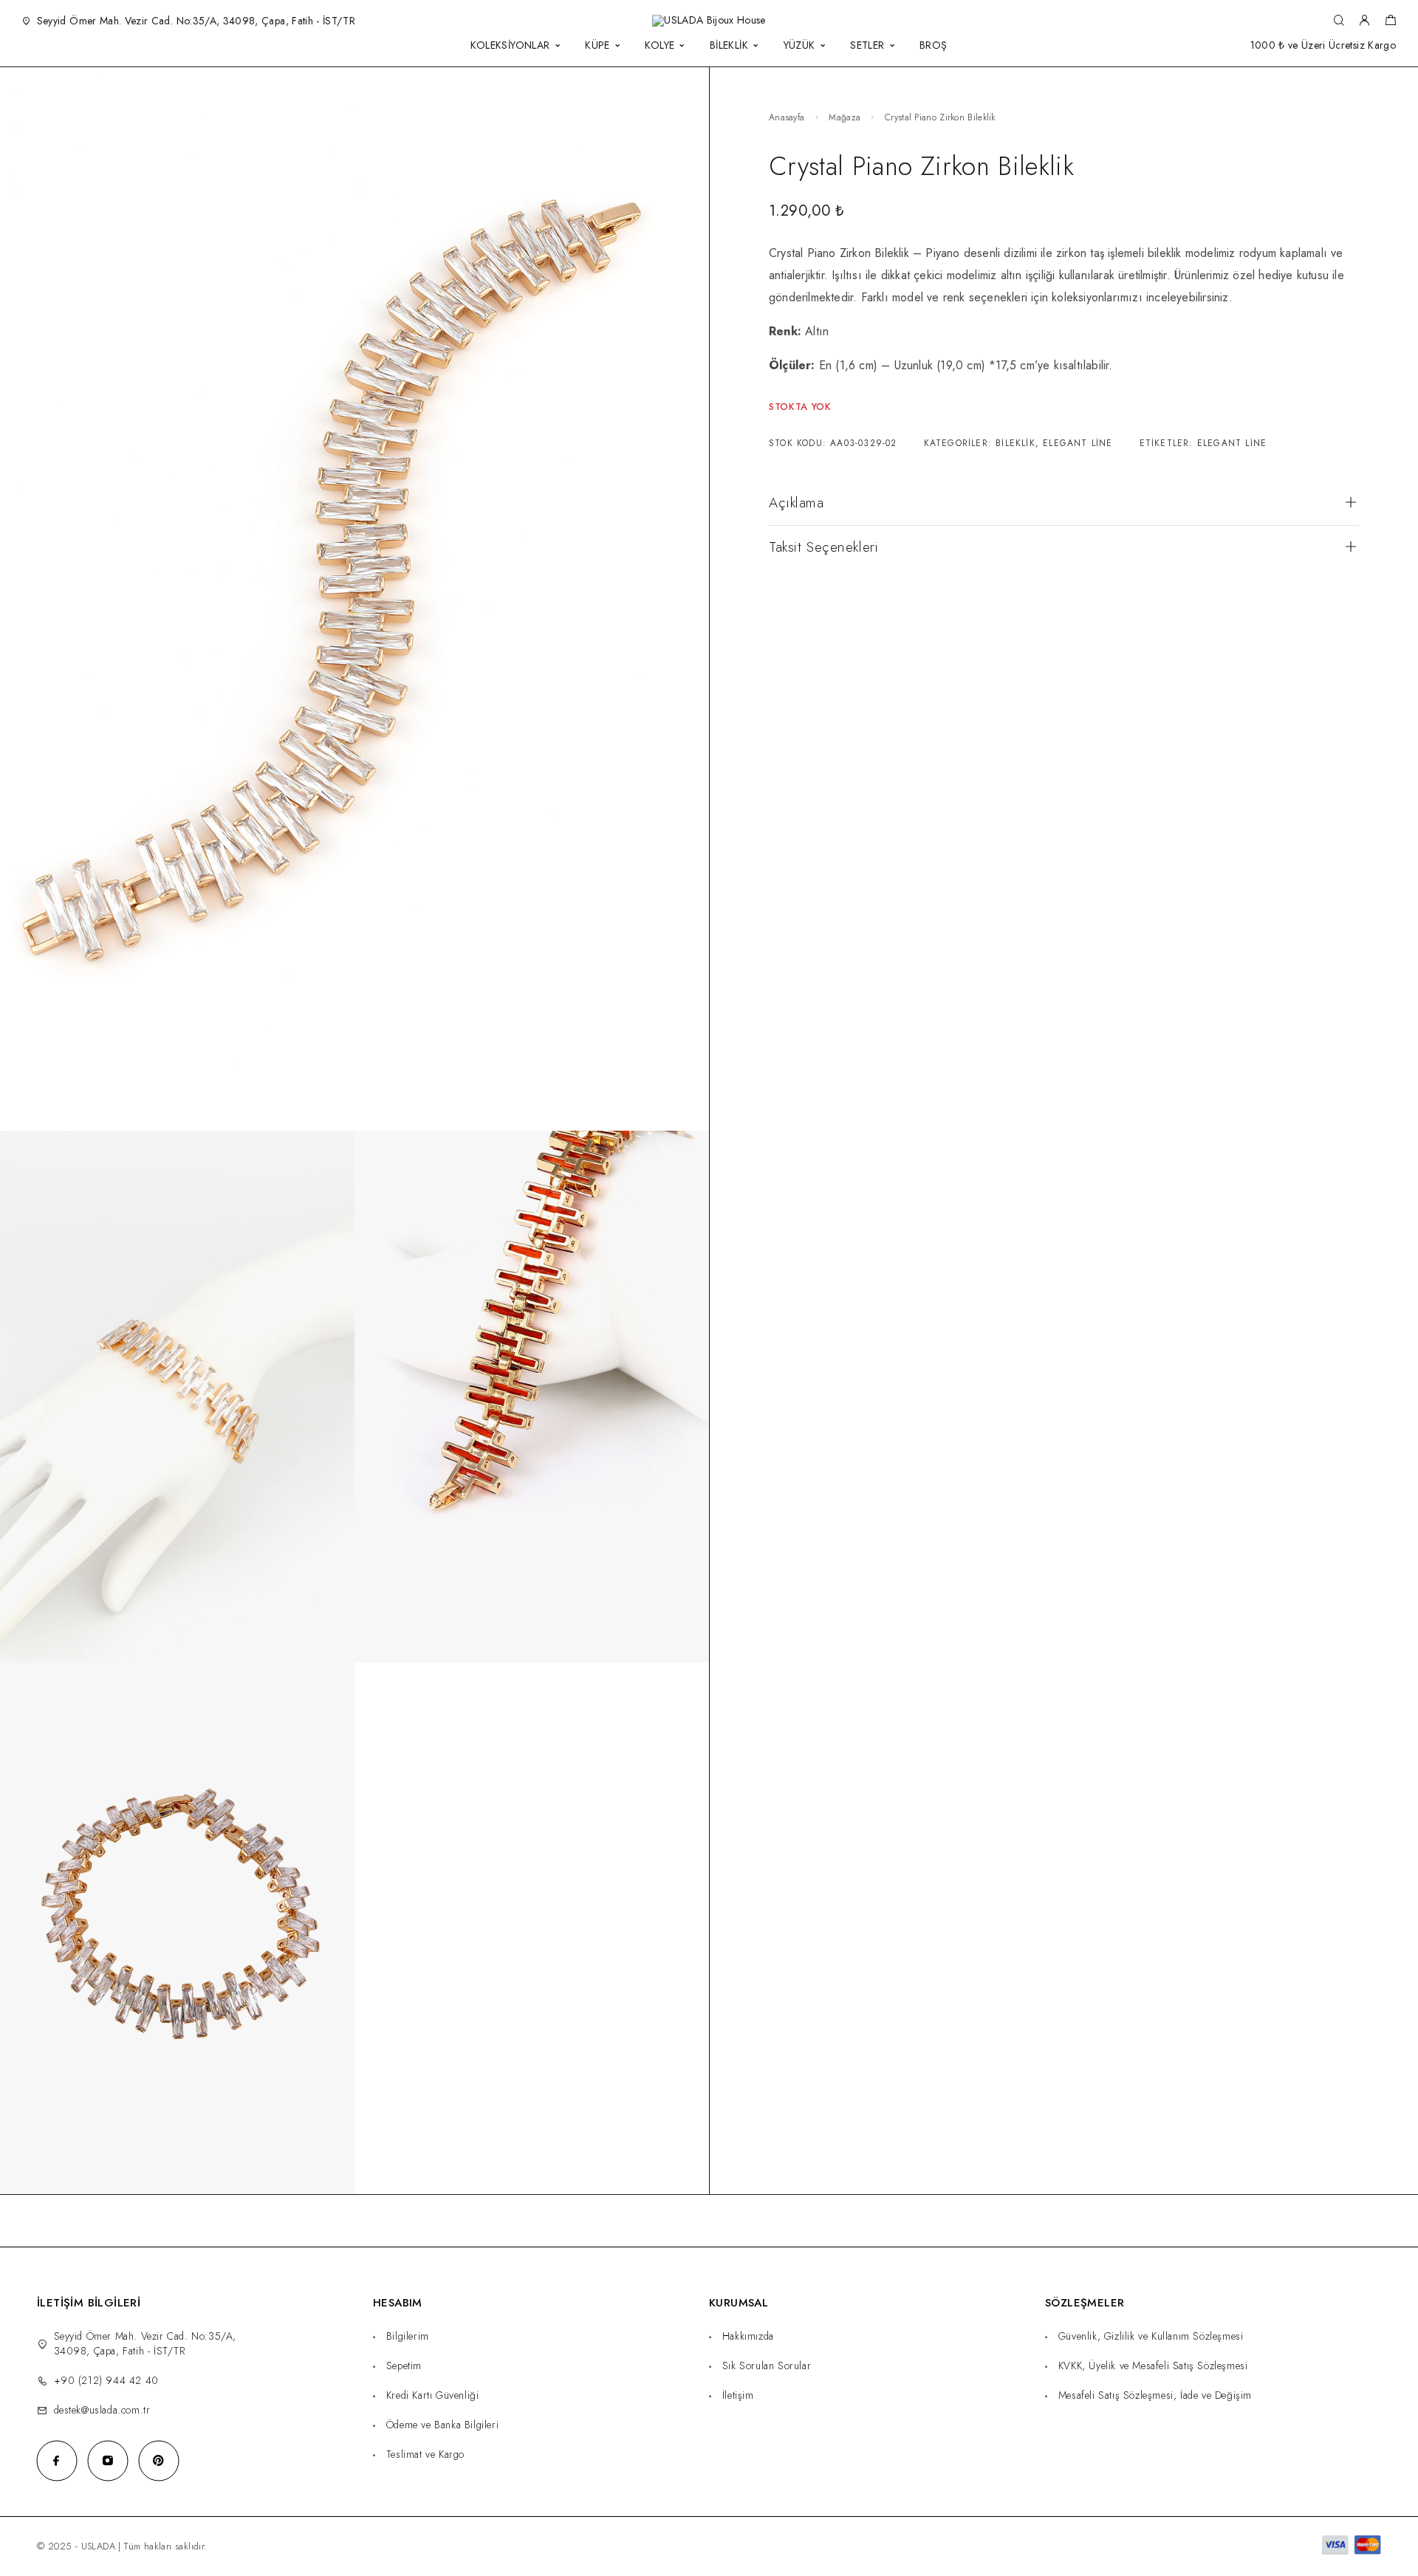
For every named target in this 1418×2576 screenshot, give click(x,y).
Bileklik (1015, 443)
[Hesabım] (1364, 21)
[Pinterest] (158, 2460)
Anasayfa (787, 117)
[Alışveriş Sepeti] (1390, 22)
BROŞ (934, 45)
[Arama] (1339, 21)
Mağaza (845, 117)
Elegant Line (1078, 443)
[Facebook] (56, 2460)
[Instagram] (107, 2460)
